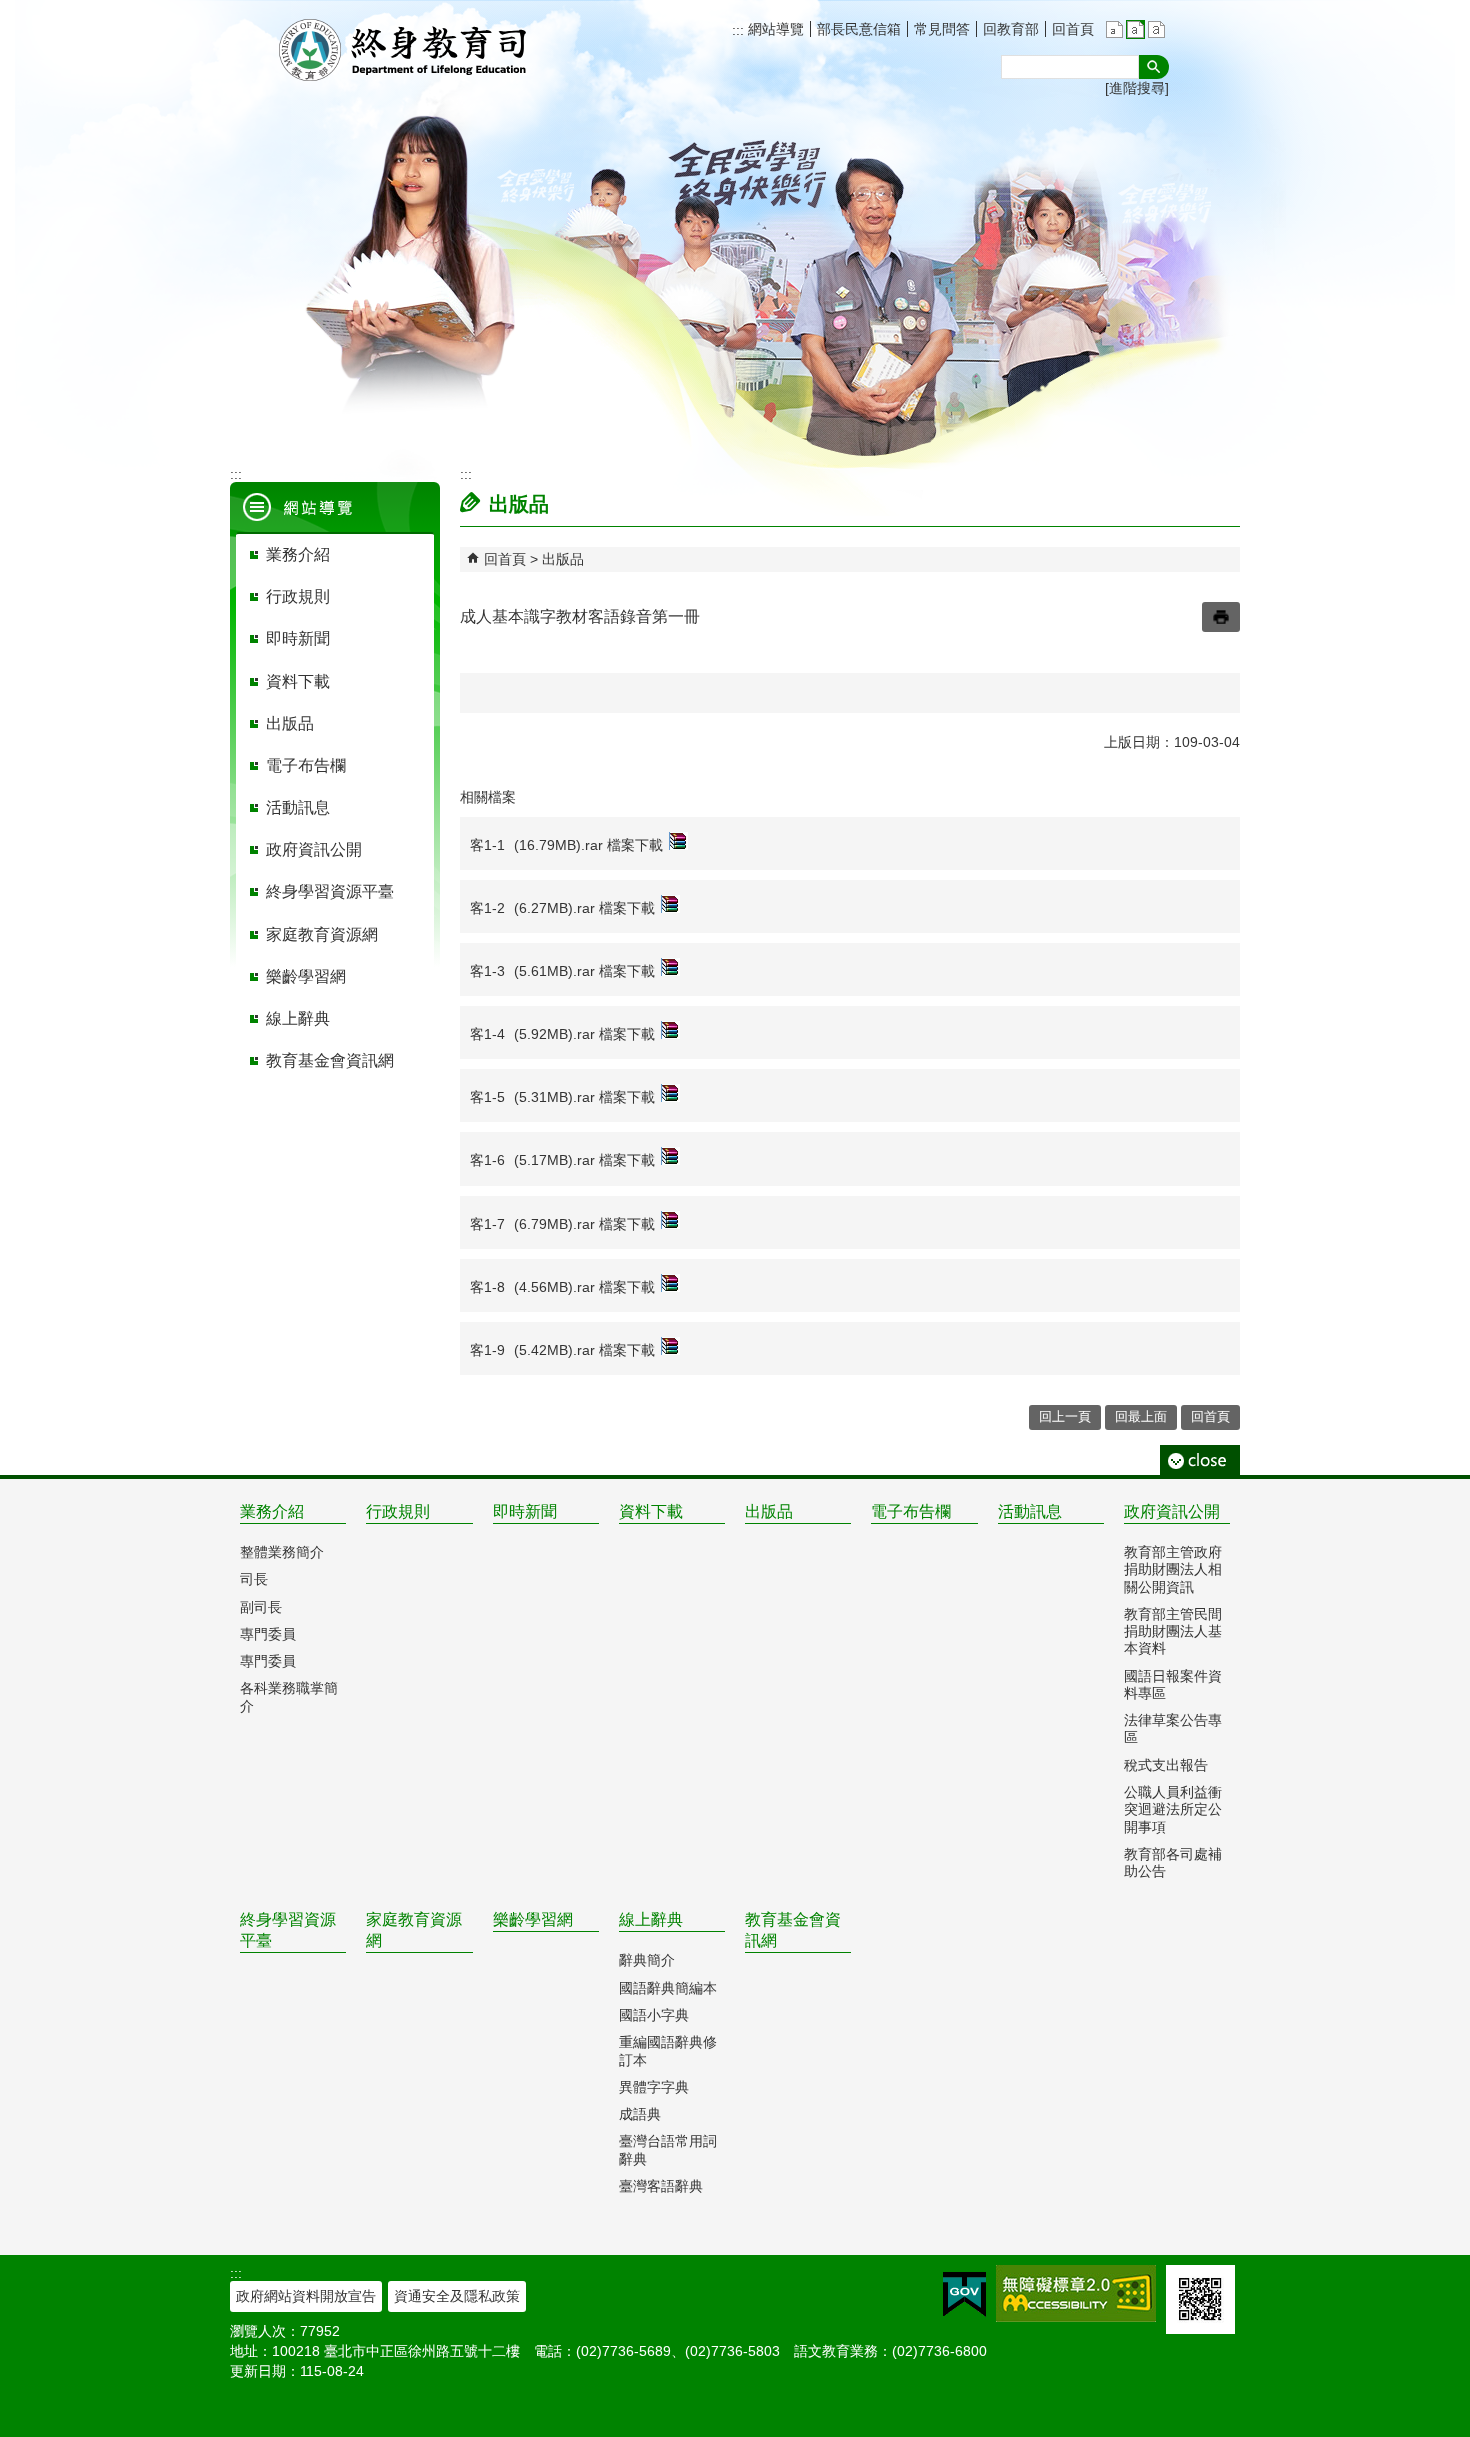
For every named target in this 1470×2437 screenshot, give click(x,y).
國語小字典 (654, 2015)
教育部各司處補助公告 (1173, 1862)
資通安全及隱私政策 (457, 2296)
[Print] (1221, 617)
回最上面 (1141, 1416)
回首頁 (1073, 29)
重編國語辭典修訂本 (668, 2050)
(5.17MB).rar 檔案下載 (584, 1160)
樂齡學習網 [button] (306, 976)
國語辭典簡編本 (668, 1988)
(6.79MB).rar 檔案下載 (584, 1224)
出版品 (563, 559)
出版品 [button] (290, 723)
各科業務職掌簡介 (289, 1696)
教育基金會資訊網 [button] (330, 1060)
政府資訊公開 (1172, 1511)
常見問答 (942, 29)
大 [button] (1156, 29)
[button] (1154, 67)
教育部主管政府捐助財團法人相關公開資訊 (1173, 1569)
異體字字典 (654, 2087)
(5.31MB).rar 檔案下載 (584, 1097)
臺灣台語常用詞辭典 (668, 2149)
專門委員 (268, 1634)
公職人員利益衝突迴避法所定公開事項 (1173, 1809)
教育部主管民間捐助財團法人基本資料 (1173, 1631)
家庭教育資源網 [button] (322, 934)
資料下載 (651, 1511)
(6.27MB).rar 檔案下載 (584, 908)
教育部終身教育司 (405, 50)
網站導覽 (774, 29)
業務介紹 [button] (298, 554)
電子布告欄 (911, 1511)
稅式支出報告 (1166, 1765)
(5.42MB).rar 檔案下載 (584, 1350)
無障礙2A (1076, 2293)
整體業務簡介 (282, 1552)
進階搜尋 (1137, 88)
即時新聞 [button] (298, 638)
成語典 (640, 2114)
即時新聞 (525, 1511)
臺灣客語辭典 (661, 2186)
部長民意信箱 (859, 29)
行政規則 (398, 1511)
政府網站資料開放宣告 (306, 2296)
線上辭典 (651, 1919)
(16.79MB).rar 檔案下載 (588, 845)
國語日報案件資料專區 (1173, 1684)
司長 (254, 1579)
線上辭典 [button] (298, 1018)
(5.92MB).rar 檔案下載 (584, 1034)
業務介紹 (272, 1511)
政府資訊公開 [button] (314, 849)
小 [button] (1114, 29)
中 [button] (1135, 29)
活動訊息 (1030, 1511)
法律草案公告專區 (1173, 1728)
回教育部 (1011, 29)
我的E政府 (964, 2294)
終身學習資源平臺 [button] (330, 891)
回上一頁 (1065, 1416)
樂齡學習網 (533, 1919)
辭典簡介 (647, 1960)
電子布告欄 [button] (306, 765)
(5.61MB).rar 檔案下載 (584, 971)
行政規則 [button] (298, 596)
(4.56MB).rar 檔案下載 (584, 1287)
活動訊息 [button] (298, 807)
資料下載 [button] (298, 681)
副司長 (261, 1607)
